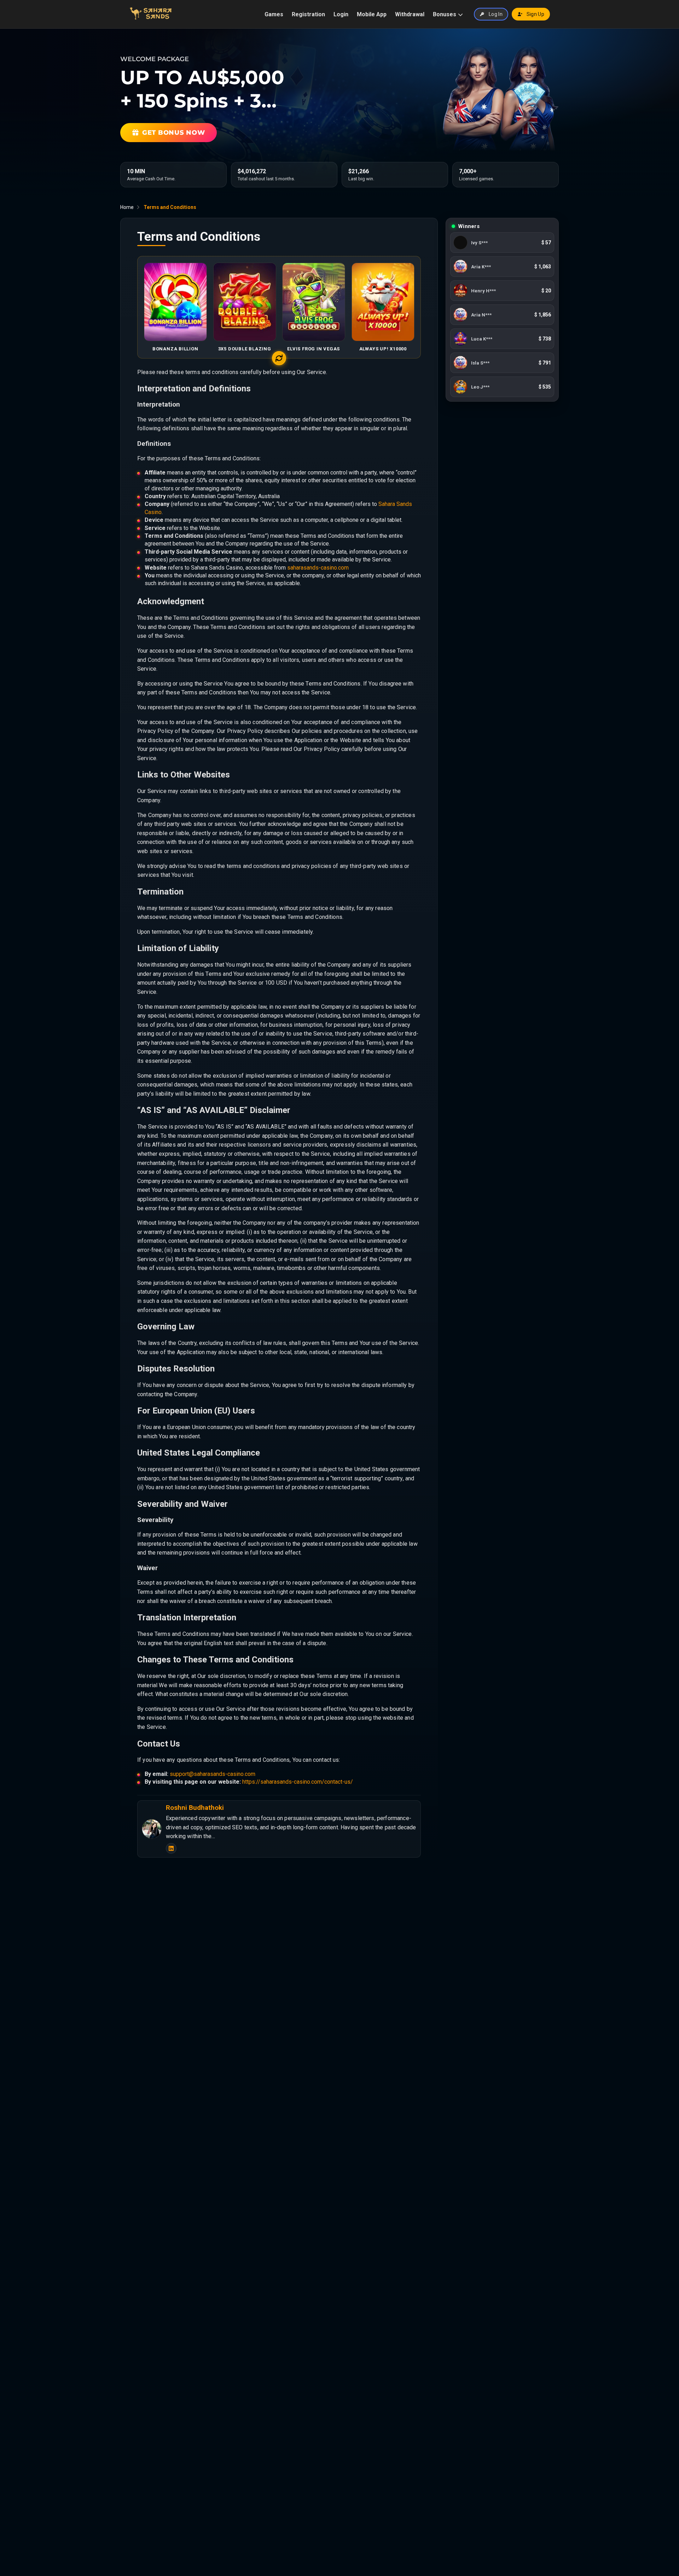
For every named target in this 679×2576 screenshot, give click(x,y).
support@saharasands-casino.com (213, 1774)
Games (274, 14)
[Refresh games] (279, 358)
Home (127, 207)
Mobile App (372, 14)
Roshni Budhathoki (195, 1808)
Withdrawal (410, 14)
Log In (496, 14)
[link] (502, 243)
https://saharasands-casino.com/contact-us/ (298, 1782)
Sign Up (535, 14)
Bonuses (445, 14)
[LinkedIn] (171, 1848)
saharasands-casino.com (318, 568)
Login (341, 14)
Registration (308, 14)
